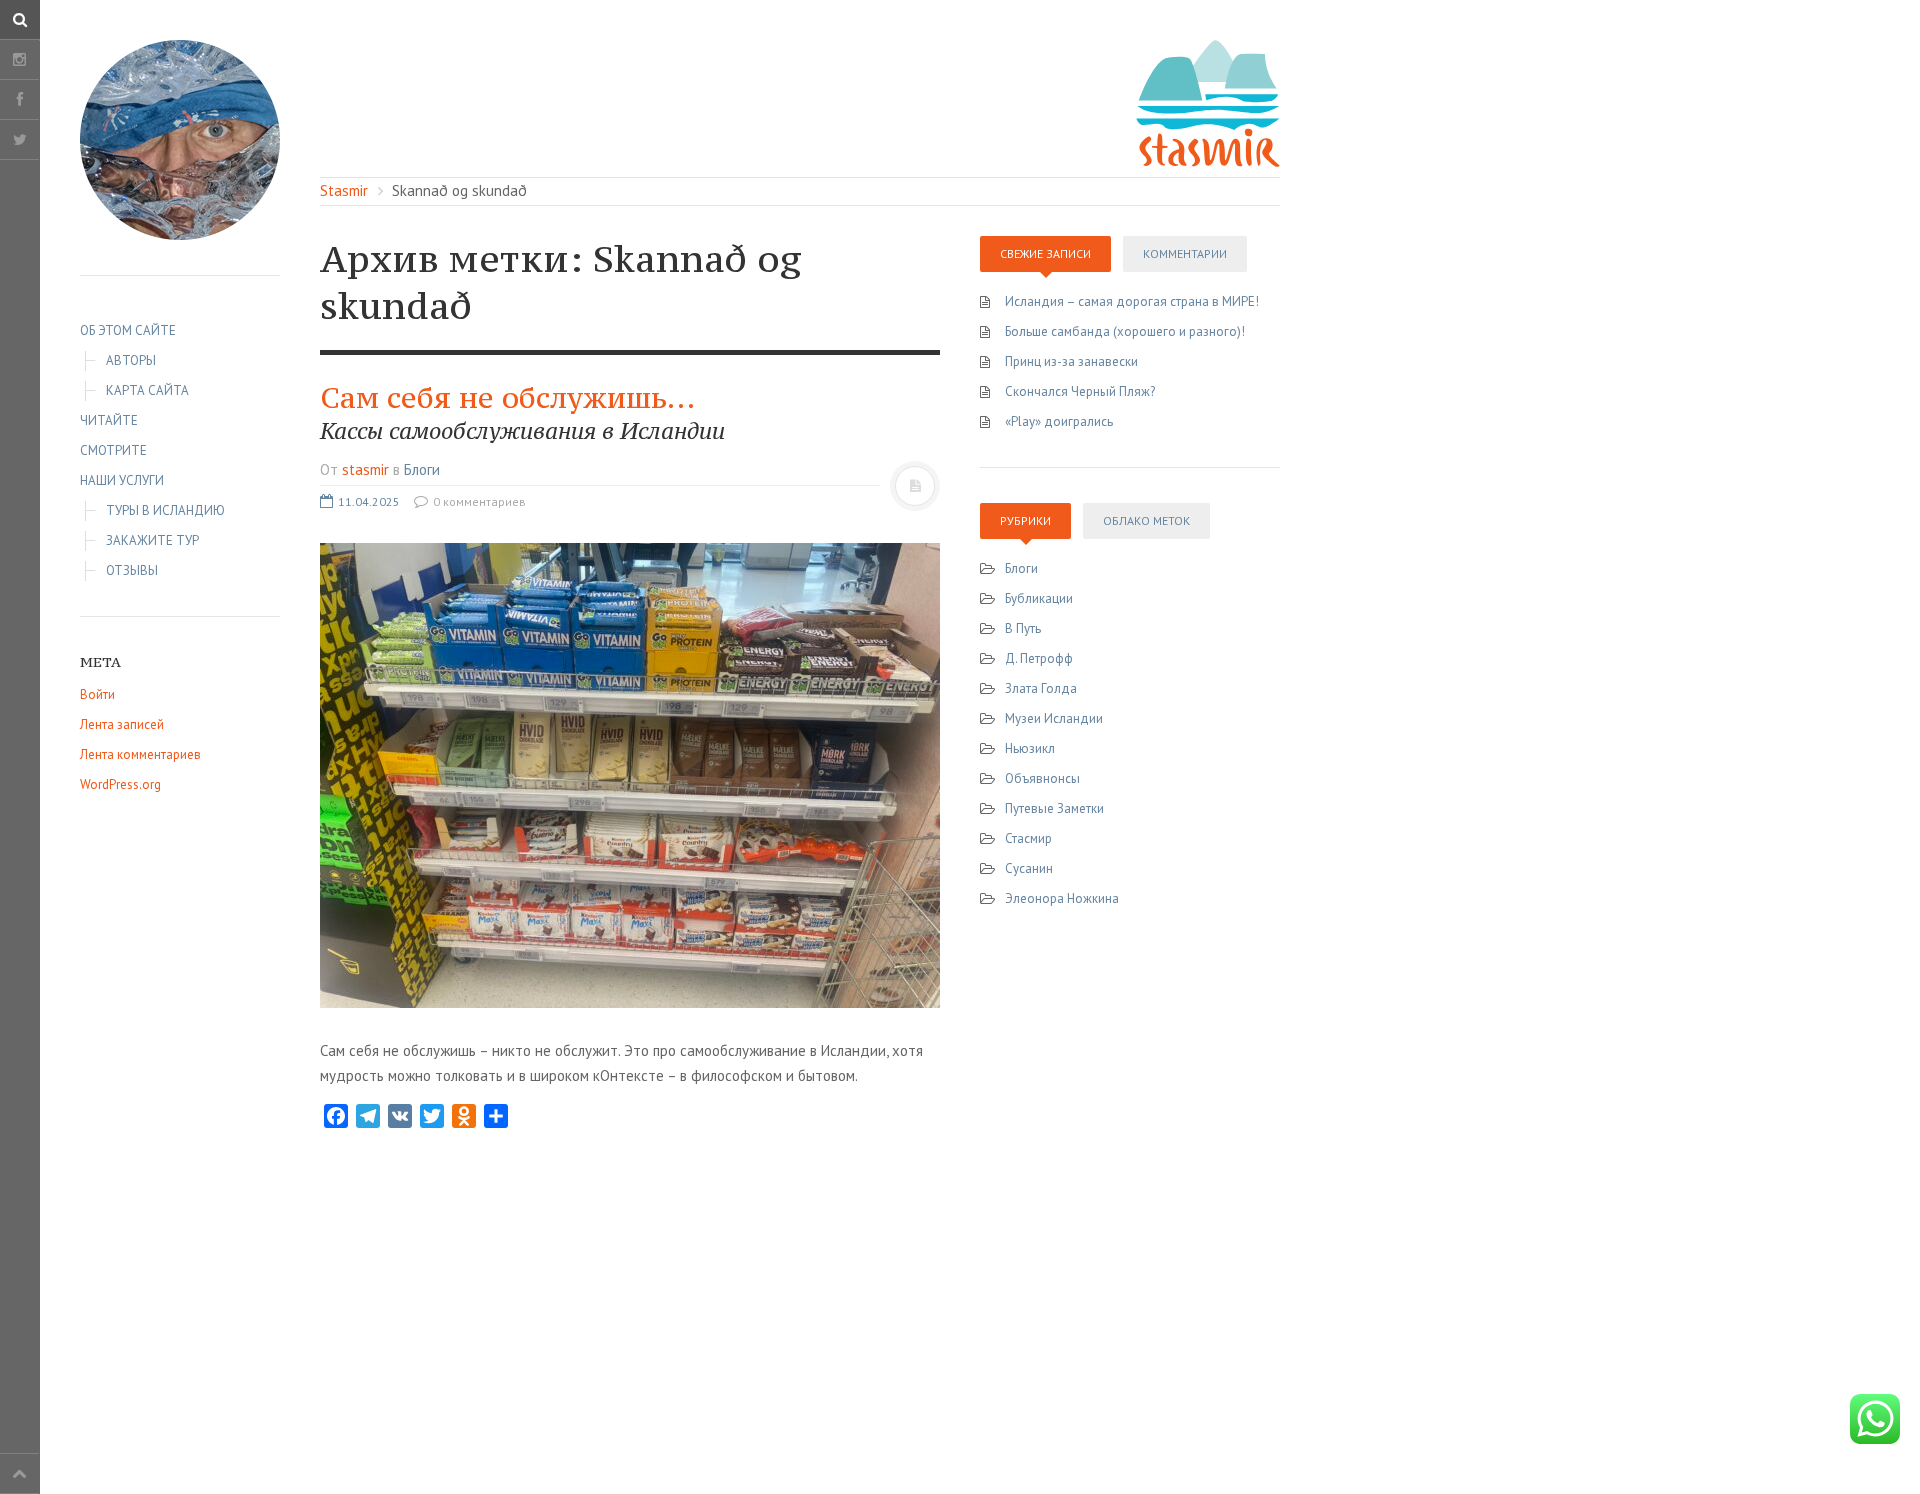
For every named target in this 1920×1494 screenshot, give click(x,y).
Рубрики (1025, 520)
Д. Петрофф (1039, 658)
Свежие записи (1045, 253)
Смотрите (113, 450)
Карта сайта (147, 390)
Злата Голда (1041, 688)
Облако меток (1146, 520)
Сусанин (1029, 868)
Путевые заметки (1054, 808)
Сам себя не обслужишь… (522, 412)
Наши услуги (122, 480)
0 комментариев (478, 501)
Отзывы (132, 570)
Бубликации (1039, 598)
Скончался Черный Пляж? (1080, 391)
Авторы (131, 360)
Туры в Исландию (165, 510)
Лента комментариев (140, 754)
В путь (1023, 628)
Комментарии (1185, 253)
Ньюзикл (1030, 748)
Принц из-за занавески (1071, 361)
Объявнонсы (1042, 778)
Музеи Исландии (1054, 718)
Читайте (109, 420)
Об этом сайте (128, 330)
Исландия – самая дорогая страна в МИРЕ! (1132, 301)
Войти (97, 694)
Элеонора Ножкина (1062, 898)
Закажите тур (152, 540)
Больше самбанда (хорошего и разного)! (1125, 331)
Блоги (422, 469)
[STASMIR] (1208, 101)
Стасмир (1028, 838)
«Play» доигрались (1059, 421)
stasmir (365, 469)
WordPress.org (120, 784)
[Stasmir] (180, 140)
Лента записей (122, 724)
